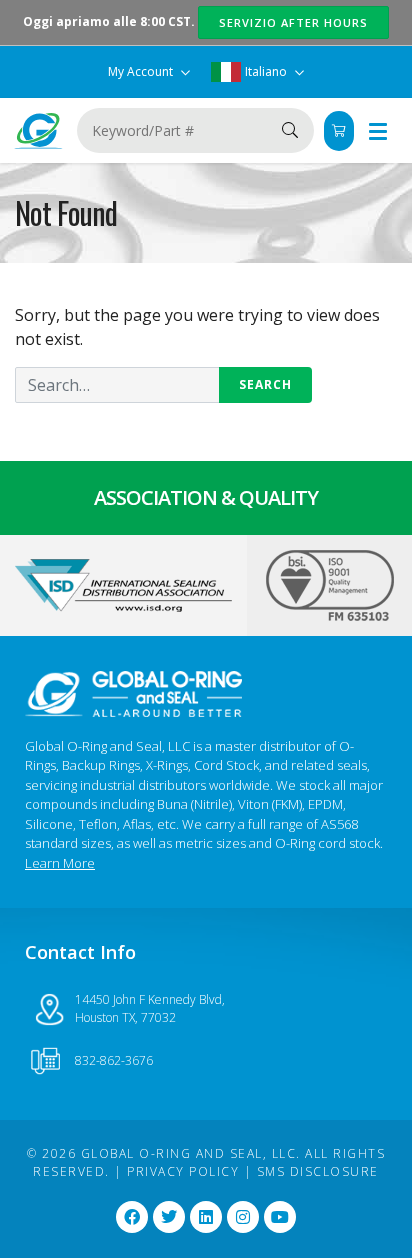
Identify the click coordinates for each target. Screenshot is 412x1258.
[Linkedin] (206, 1217)
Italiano (266, 71)
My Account (142, 71)
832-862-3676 (114, 1060)
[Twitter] (169, 1217)
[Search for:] (163, 385)
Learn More (60, 863)
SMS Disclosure (318, 1171)
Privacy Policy (183, 1171)
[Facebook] (132, 1217)
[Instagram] (243, 1217)
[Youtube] (280, 1217)
